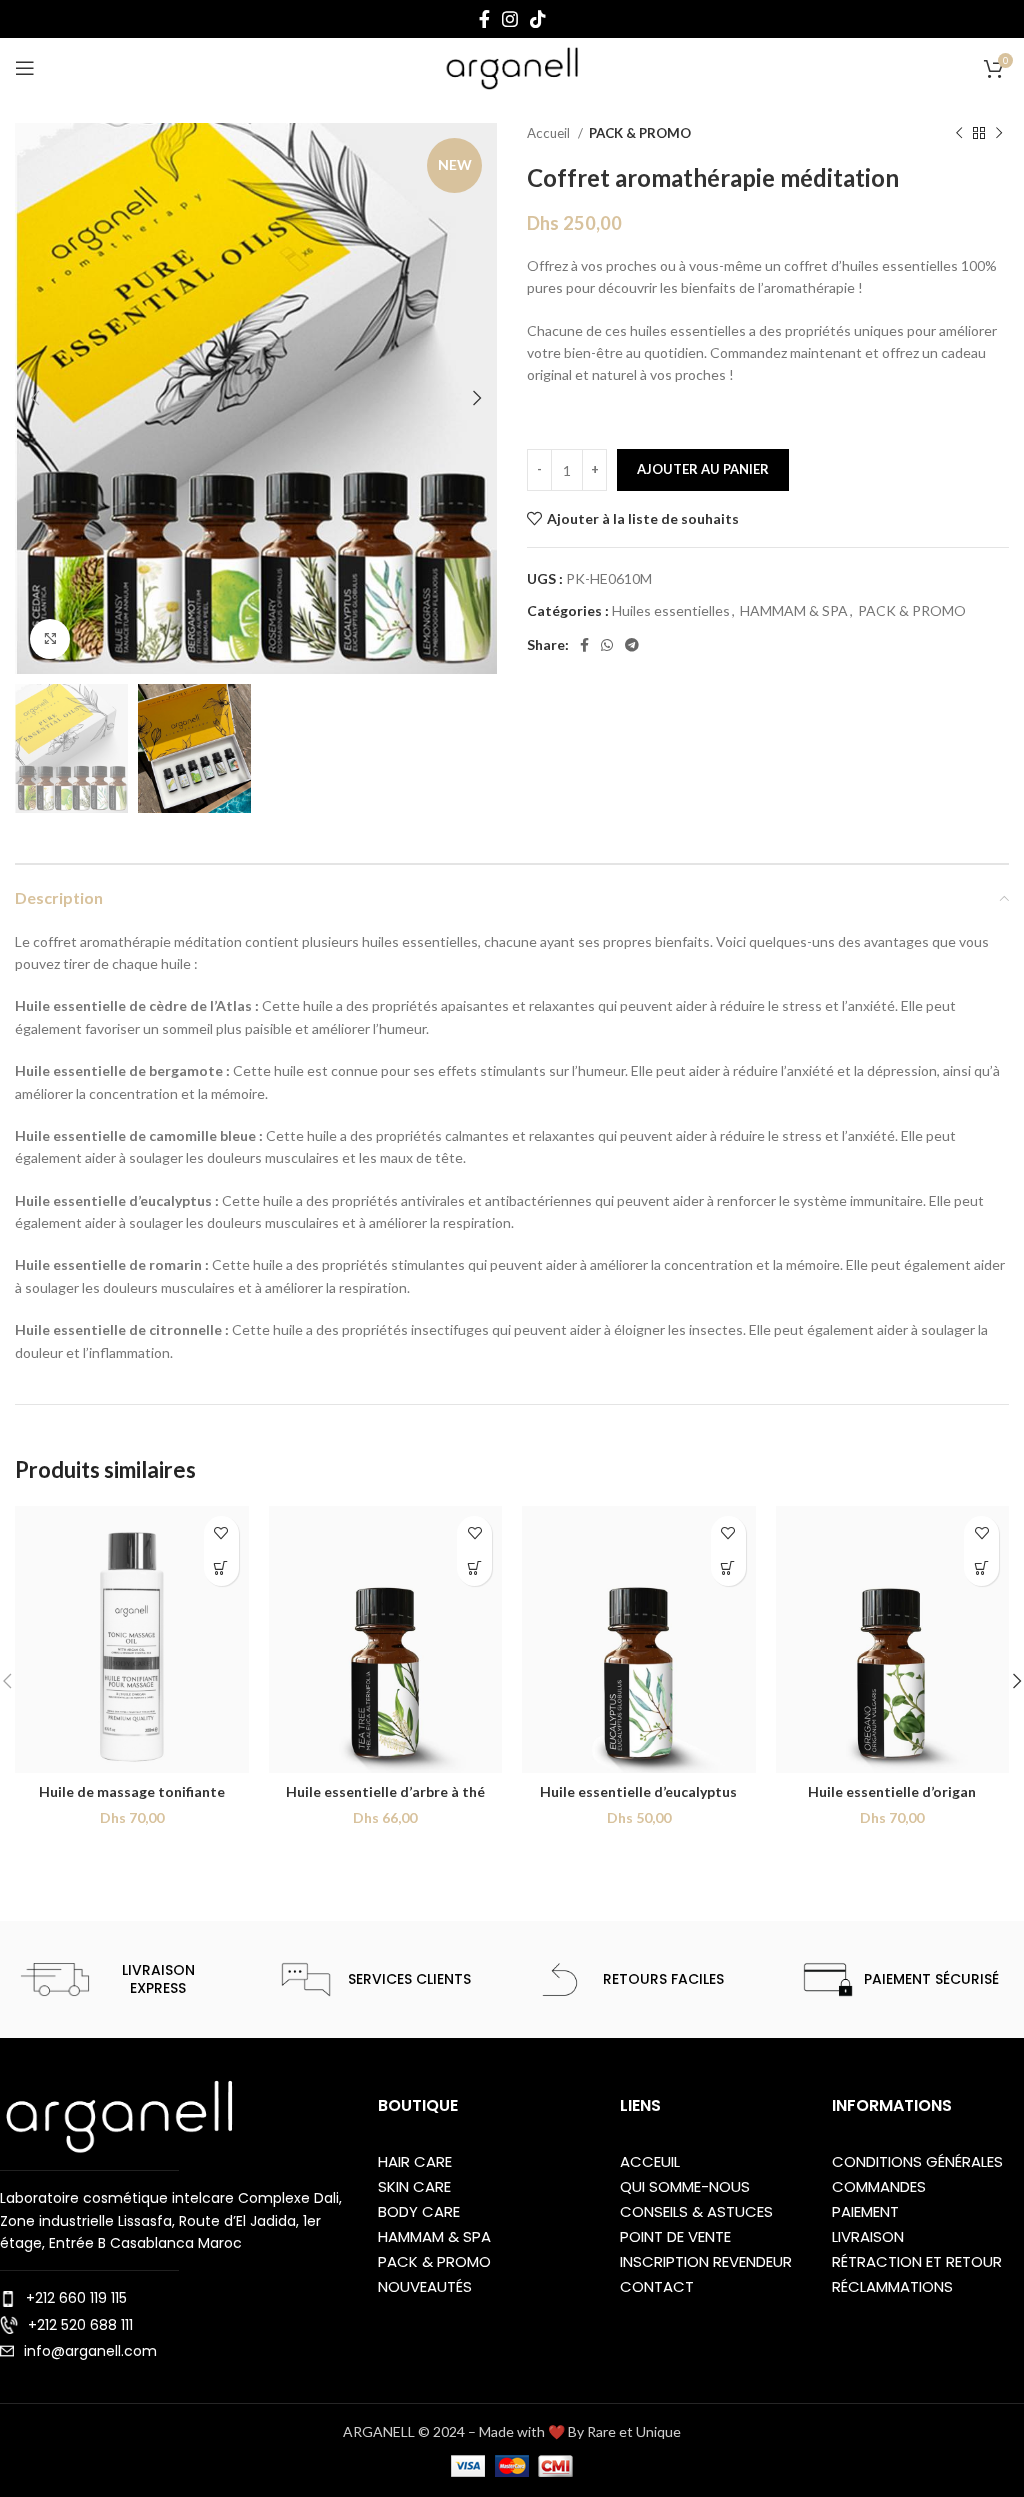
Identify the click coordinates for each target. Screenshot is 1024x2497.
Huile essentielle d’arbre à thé (385, 1791)
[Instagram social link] (510, 19)
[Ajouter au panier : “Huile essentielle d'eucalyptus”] (728, 1568)
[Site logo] (512, 66)
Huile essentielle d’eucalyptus (638, 1791)
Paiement (865, 2211)
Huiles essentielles (671, 610)
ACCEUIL (650, 2161)
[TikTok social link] (538, 19)
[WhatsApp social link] (607, 645)
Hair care (415, 2161)
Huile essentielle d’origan (892, 1791)
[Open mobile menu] (25, 68)
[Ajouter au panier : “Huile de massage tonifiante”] (221, 1568)
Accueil (550, 133)
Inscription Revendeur (706, 2261)
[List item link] (179, 2298)
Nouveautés (425, 2286)
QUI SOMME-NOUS (685, 2186)
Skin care (414, 2186)
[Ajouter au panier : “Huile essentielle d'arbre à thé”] (474, 1568)
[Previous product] (959, 134)
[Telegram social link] (632, 645)
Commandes (879, 2186)
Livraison (868, 2236)
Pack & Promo (434, 2261)
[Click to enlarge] (50, 639)
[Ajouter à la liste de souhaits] (221, 1533)
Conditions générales (917, 2161)
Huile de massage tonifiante (132, 1791)
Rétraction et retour (917, 2261)
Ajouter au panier (703, 469)
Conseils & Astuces (696, 2211)
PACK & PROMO (640, 133)
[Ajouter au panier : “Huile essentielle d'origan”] (981, 1568)
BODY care (419, 2211)
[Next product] (999, 134)
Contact (657, 2286)
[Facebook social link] (484, 19)
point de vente (675, 2236)
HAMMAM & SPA (794, 610)
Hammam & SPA (434, 2236)
